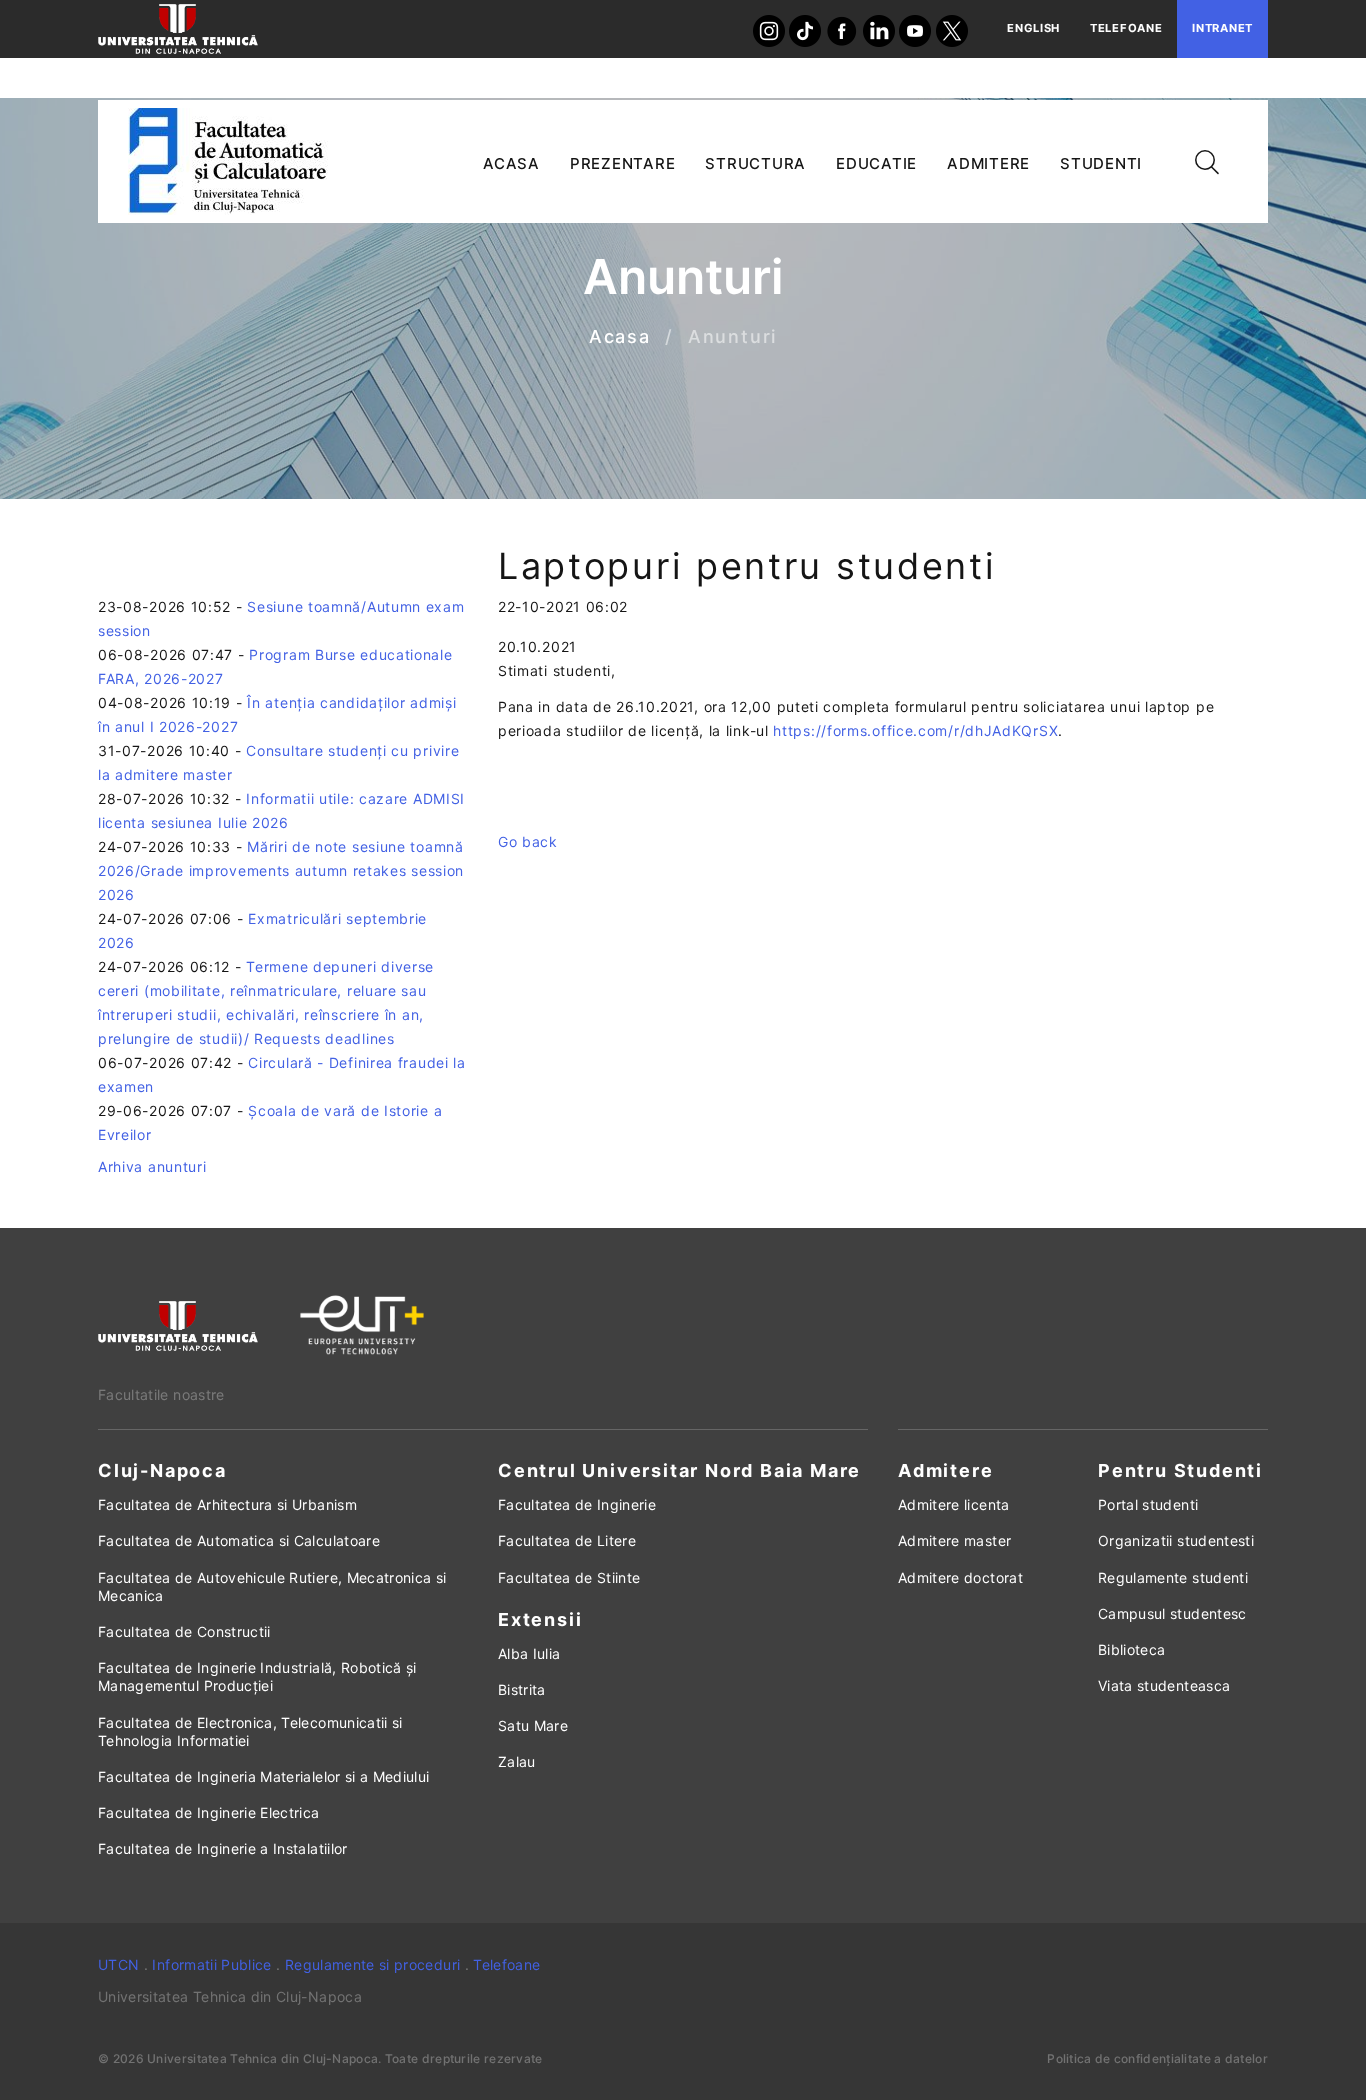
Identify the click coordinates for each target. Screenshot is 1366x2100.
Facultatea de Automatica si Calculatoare (239, 1540)
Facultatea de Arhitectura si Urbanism (227, 1504)
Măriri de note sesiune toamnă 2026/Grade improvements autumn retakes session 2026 (281, 870)
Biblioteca (1132, 1649)
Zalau (517, 1761)
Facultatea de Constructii (184, 1631)
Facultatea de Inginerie (577, 1504)
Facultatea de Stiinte (569, 1577)
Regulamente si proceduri (372, 1964)
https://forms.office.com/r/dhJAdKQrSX (915, 730)
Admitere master (954, 1540)
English (1033, 28)
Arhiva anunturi (152, 1166)
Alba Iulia (529, 1653)
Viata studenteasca (1164, 1685)
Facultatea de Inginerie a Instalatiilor (223, 1848)
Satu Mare (533, 1725)
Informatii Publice (211, 1964)
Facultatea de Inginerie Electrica (209, 1812)
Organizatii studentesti (1176, 1540)
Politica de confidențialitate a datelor (1157, 2058)
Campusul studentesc (1172, 1613)
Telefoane (1126, 28)
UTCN (118, 1964)
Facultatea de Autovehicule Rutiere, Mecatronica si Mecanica (272, 1586)
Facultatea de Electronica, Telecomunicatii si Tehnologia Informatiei (250, 1731)
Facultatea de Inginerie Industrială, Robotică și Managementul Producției (257, 1676)
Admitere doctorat (960, 1577)
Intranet (1222, 28)
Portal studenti (1148, 1504)
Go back (528, 841)
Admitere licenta (954, 1504)
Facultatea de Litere (567, 1540)
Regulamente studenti (1173, 1577)
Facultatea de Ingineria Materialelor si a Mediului (264, 1776)
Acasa (620, 337)
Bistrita (522, 1689)
